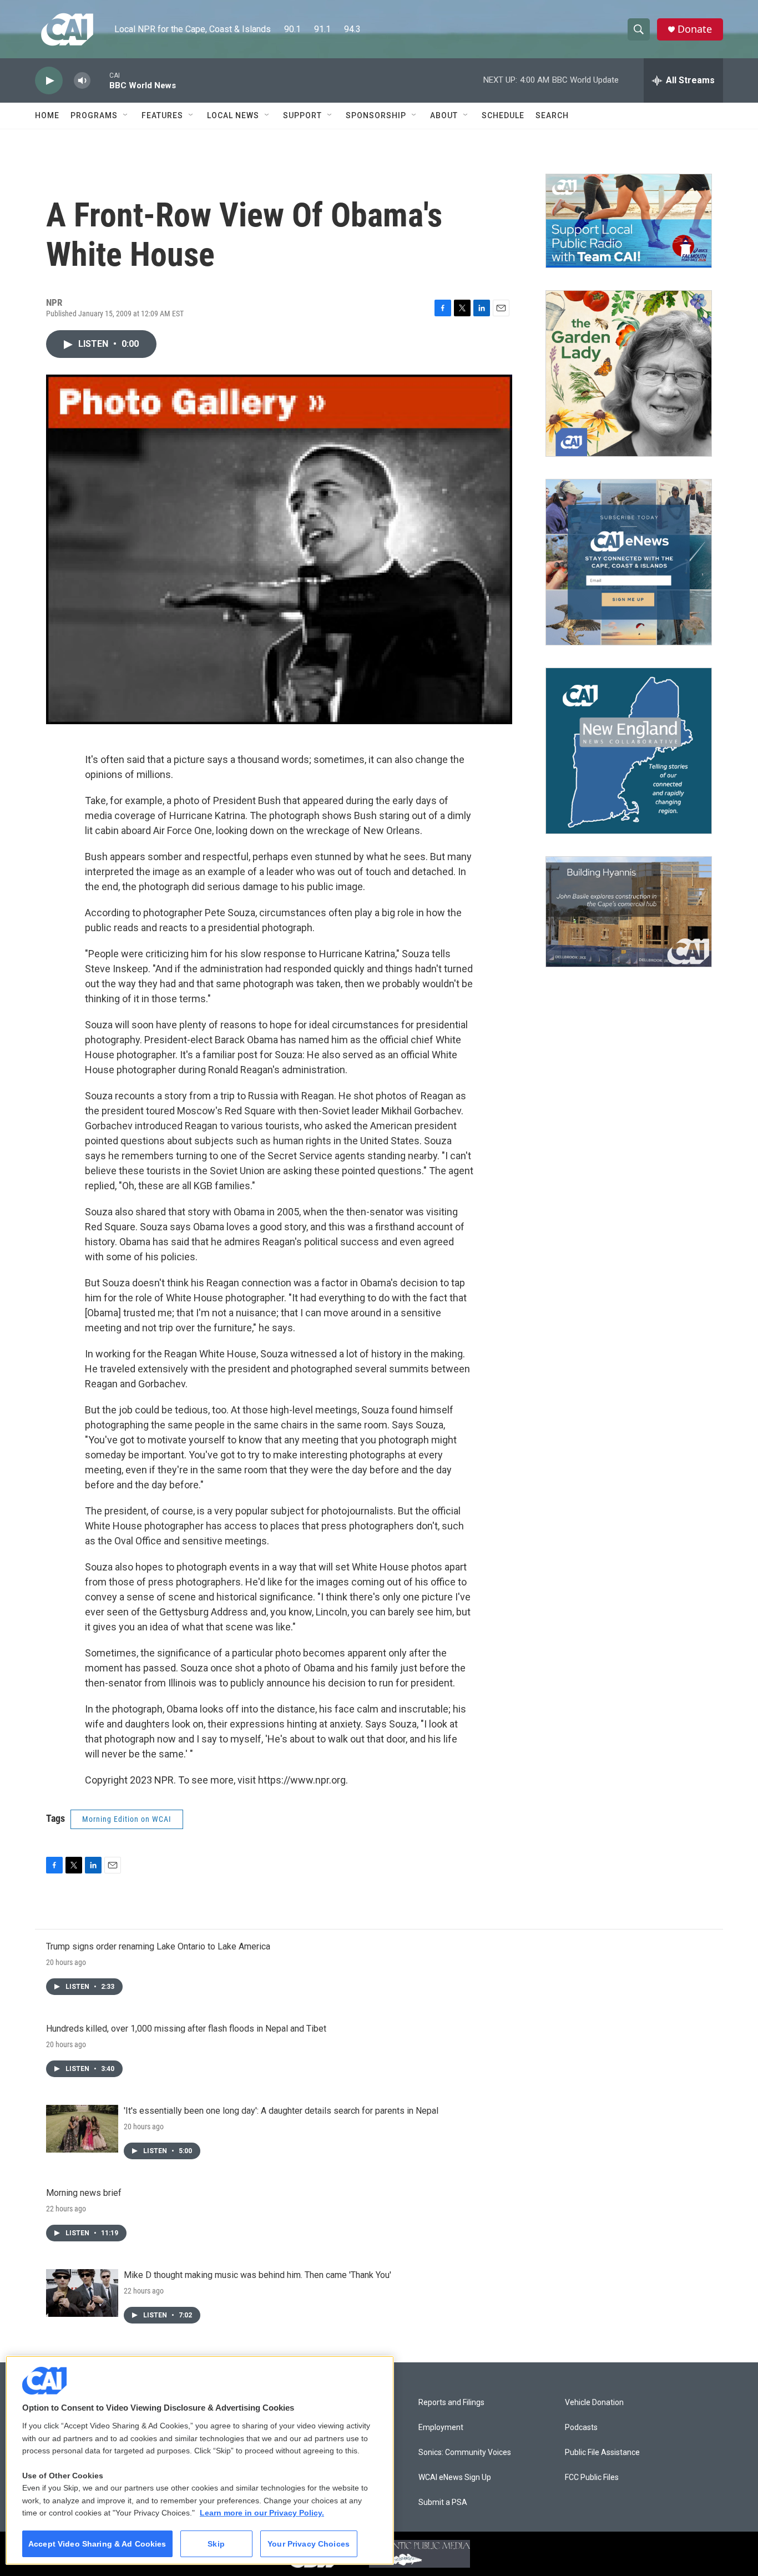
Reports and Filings (451, 2403)
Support (302, 115)
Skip (216, 2544)
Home (47, 115)
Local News (233, 115)
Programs (94, 115)
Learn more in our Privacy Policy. (262, 2513)
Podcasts (581, 2428)
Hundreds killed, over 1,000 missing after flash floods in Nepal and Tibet (186, 2029)
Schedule (503, 115)
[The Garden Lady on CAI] (629, 373)
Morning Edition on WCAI (127, 1819)
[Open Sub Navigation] (126, 115)
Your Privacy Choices (309, 2544)
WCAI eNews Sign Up (455, 2477)
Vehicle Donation (594, 2403)
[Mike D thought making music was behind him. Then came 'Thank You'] (82, 2293)
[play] (49, 81)
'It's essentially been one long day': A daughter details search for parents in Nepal (281, 2111)
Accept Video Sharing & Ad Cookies (97, 2544)
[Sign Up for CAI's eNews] (629, 562)
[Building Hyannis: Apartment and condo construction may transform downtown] (629, 912)
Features (162, 115)
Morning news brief (84, 2193)
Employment (441, 2428)
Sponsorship (376, 115)
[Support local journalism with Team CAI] (629, 221)
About (444, 115)
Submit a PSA (443, 2502)
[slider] (100, 80)
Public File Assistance (602, 2453)
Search (552, 115)
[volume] (82, 81)
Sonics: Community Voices (465, 2453)
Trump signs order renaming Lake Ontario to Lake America (158, 1946)
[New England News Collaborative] (629, 751)
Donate (695, 29)
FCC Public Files (592, 2477)
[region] (200, 2460)
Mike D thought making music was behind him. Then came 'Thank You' (257, 2275)
